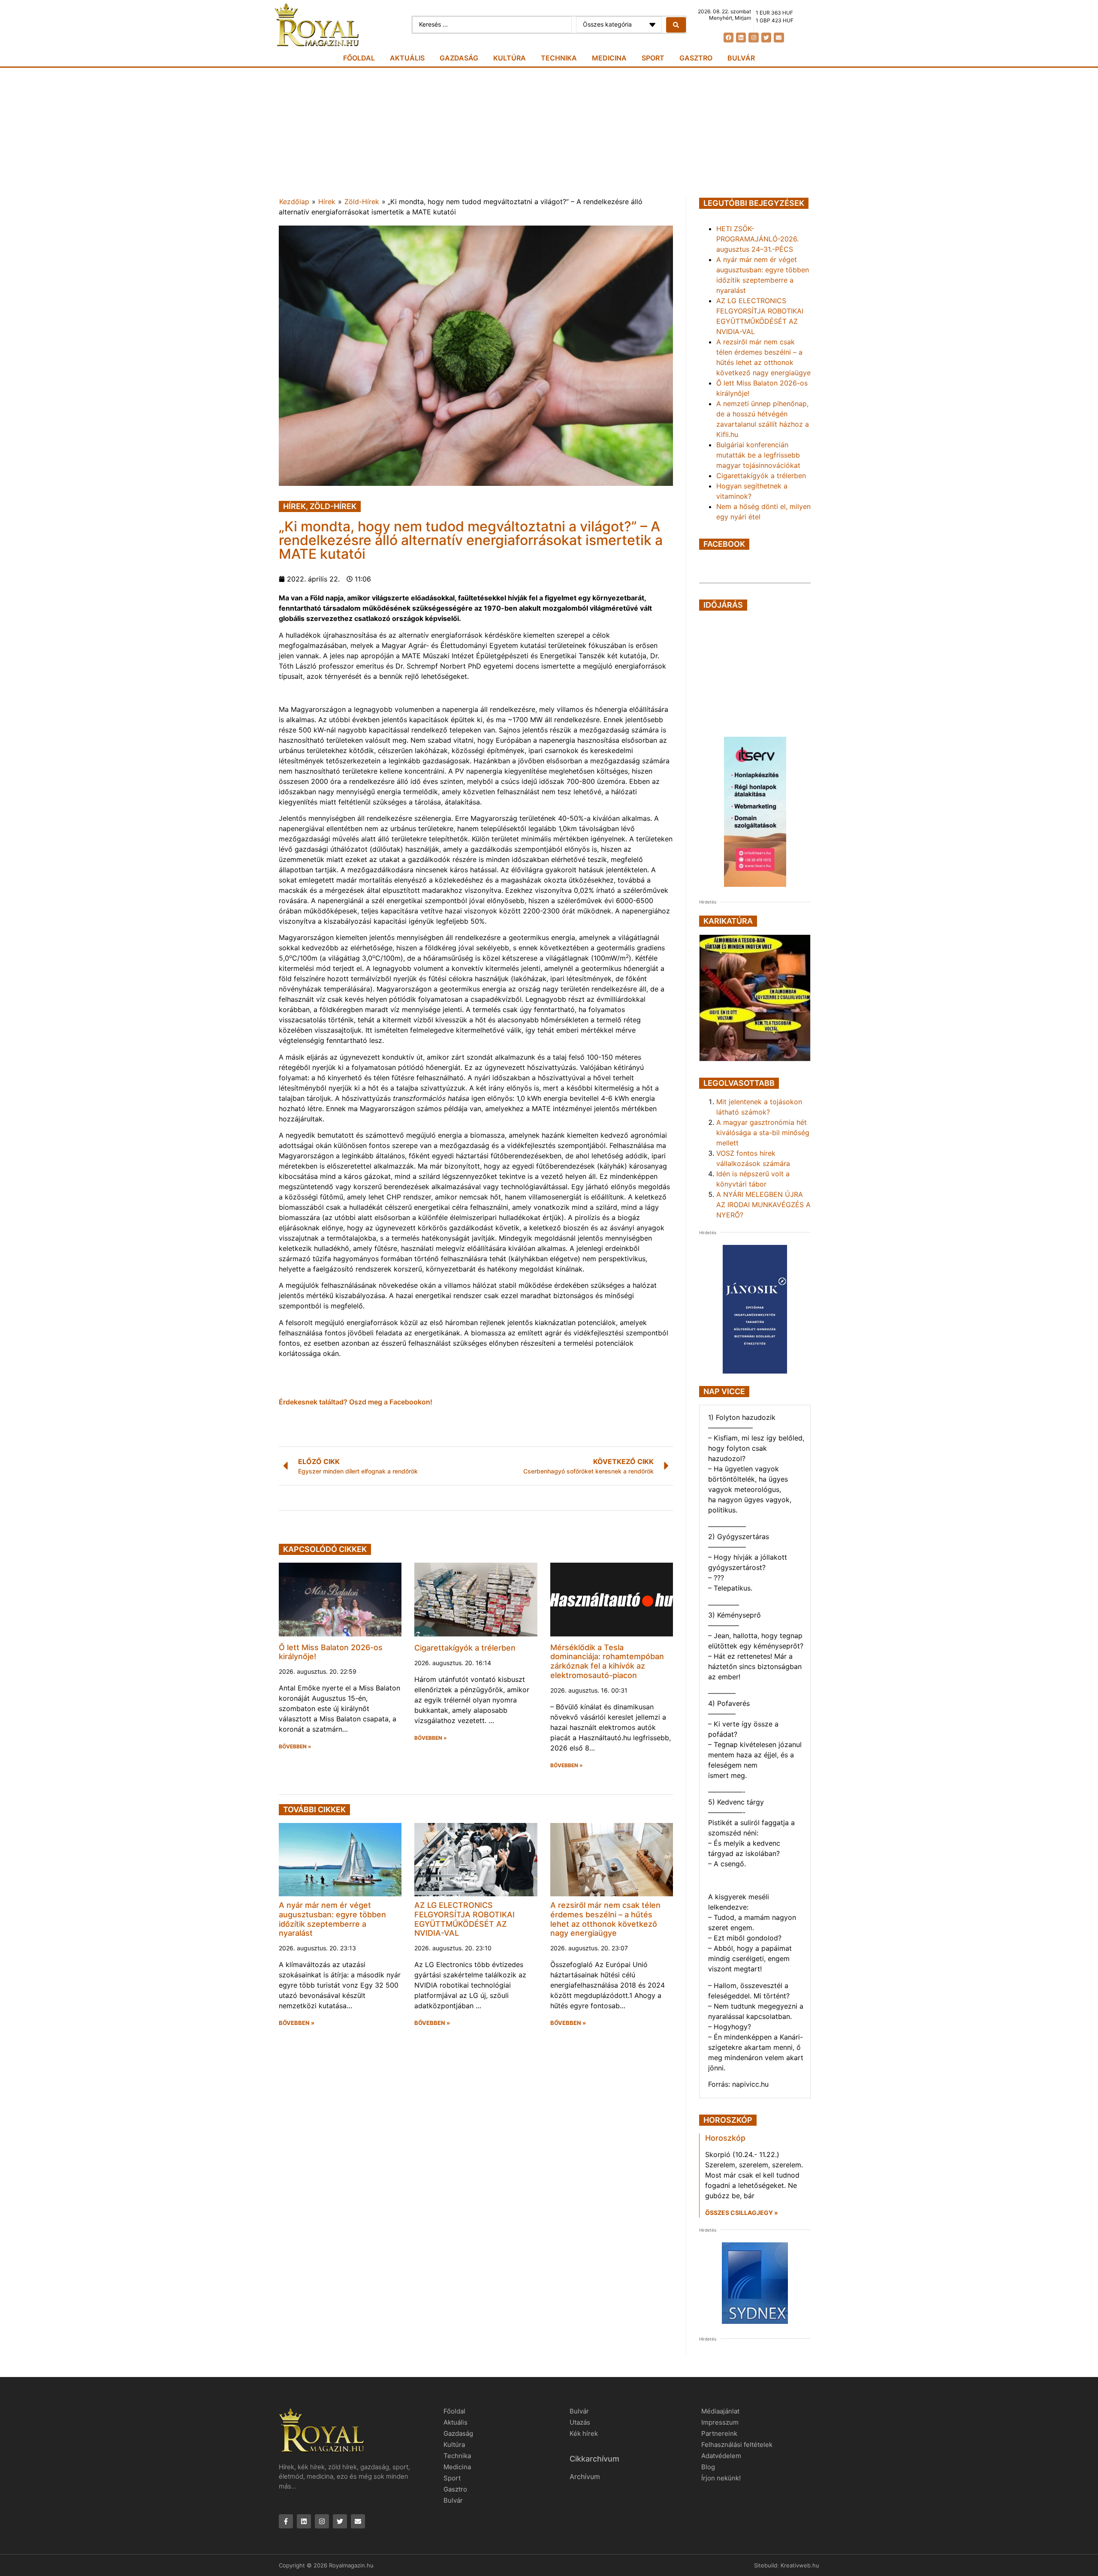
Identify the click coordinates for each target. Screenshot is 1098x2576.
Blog (708, 2467)
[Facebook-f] (286, 2521)
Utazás (580, 2422)
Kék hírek (584, 2433)
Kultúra (510, 58)
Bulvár (741, 58)
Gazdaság (459, 58)
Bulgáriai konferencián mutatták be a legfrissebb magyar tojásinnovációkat (758, 455)
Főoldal (359, 58)
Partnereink (719, 2433)
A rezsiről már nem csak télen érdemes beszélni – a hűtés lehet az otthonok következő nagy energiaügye (605, 1919)
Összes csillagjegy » (742, 2213)
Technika (559, 58)
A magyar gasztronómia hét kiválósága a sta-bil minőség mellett (763, 1133)
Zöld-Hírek (362, 202)
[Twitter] (766, 38)
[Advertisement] (549, 132)
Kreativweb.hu (800, 2565)
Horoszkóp (725, 2138)
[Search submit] (676, 25)
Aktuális (407, 58)
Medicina (609, 58)
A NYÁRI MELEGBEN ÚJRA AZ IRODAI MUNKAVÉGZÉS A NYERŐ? (763, 1205)
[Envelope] (779, 38)
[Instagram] (753, 38)
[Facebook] (728, 38)
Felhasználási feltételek (737, 2445)
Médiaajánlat (720, 2411)
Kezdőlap (294, 202)
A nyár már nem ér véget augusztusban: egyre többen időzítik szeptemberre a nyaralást (332, 1919)
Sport (653, 58)
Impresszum (720, 2422)
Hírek (327, 202)
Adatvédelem (721, 2456)
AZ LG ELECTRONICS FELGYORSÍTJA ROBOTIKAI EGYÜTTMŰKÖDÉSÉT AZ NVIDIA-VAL (465, 1919)
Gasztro (696, 58)
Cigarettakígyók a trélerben (465, 1648)
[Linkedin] (741, 38)
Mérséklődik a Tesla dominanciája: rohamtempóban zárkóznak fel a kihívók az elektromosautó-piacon (607, 1661)
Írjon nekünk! (721, 2478)
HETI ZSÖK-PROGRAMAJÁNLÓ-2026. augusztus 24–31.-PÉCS (757, 239)
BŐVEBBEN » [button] (295, 1747)
